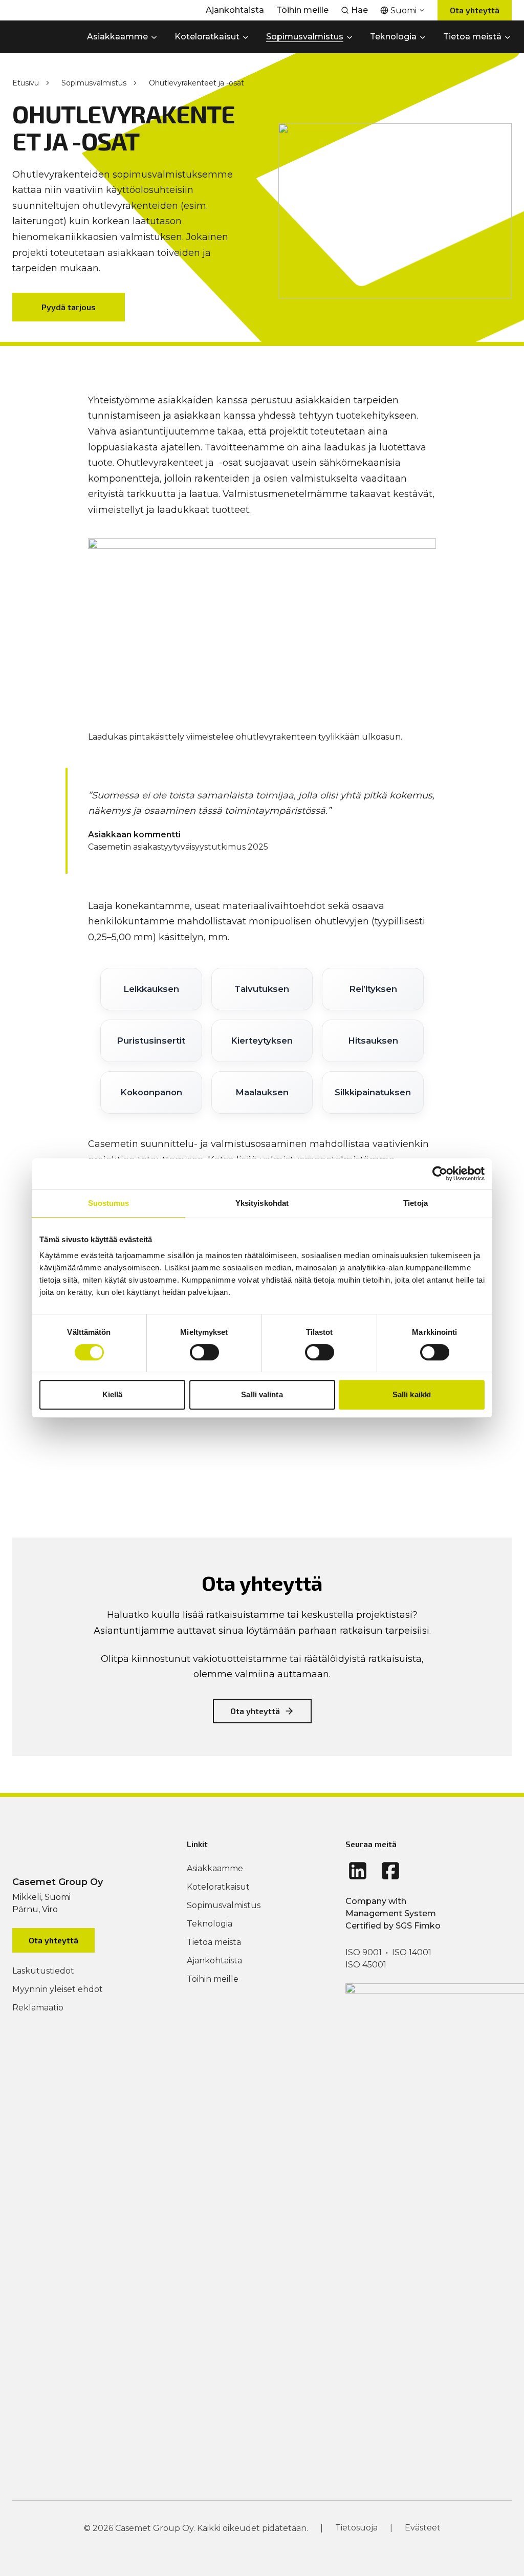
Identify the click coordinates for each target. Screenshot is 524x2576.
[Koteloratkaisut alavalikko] (246, 37)
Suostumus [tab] (109, 1203)
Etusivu (26, 83)
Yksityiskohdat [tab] (262, 1203)
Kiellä (113, 1394)
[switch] (204, 1352)
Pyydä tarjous (69, 307)
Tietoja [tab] (416, 1203)
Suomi (403, 10)
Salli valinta (262, 1394)
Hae (359, 10)
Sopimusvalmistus (94, 83)
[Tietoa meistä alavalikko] (508, 37)
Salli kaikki (412, 1394)
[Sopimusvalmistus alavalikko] (350, 37)
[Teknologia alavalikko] (423, 37)
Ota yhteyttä (475, 10)
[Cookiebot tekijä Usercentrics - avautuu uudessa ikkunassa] (440, 1174)
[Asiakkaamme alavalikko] (154, 37)
